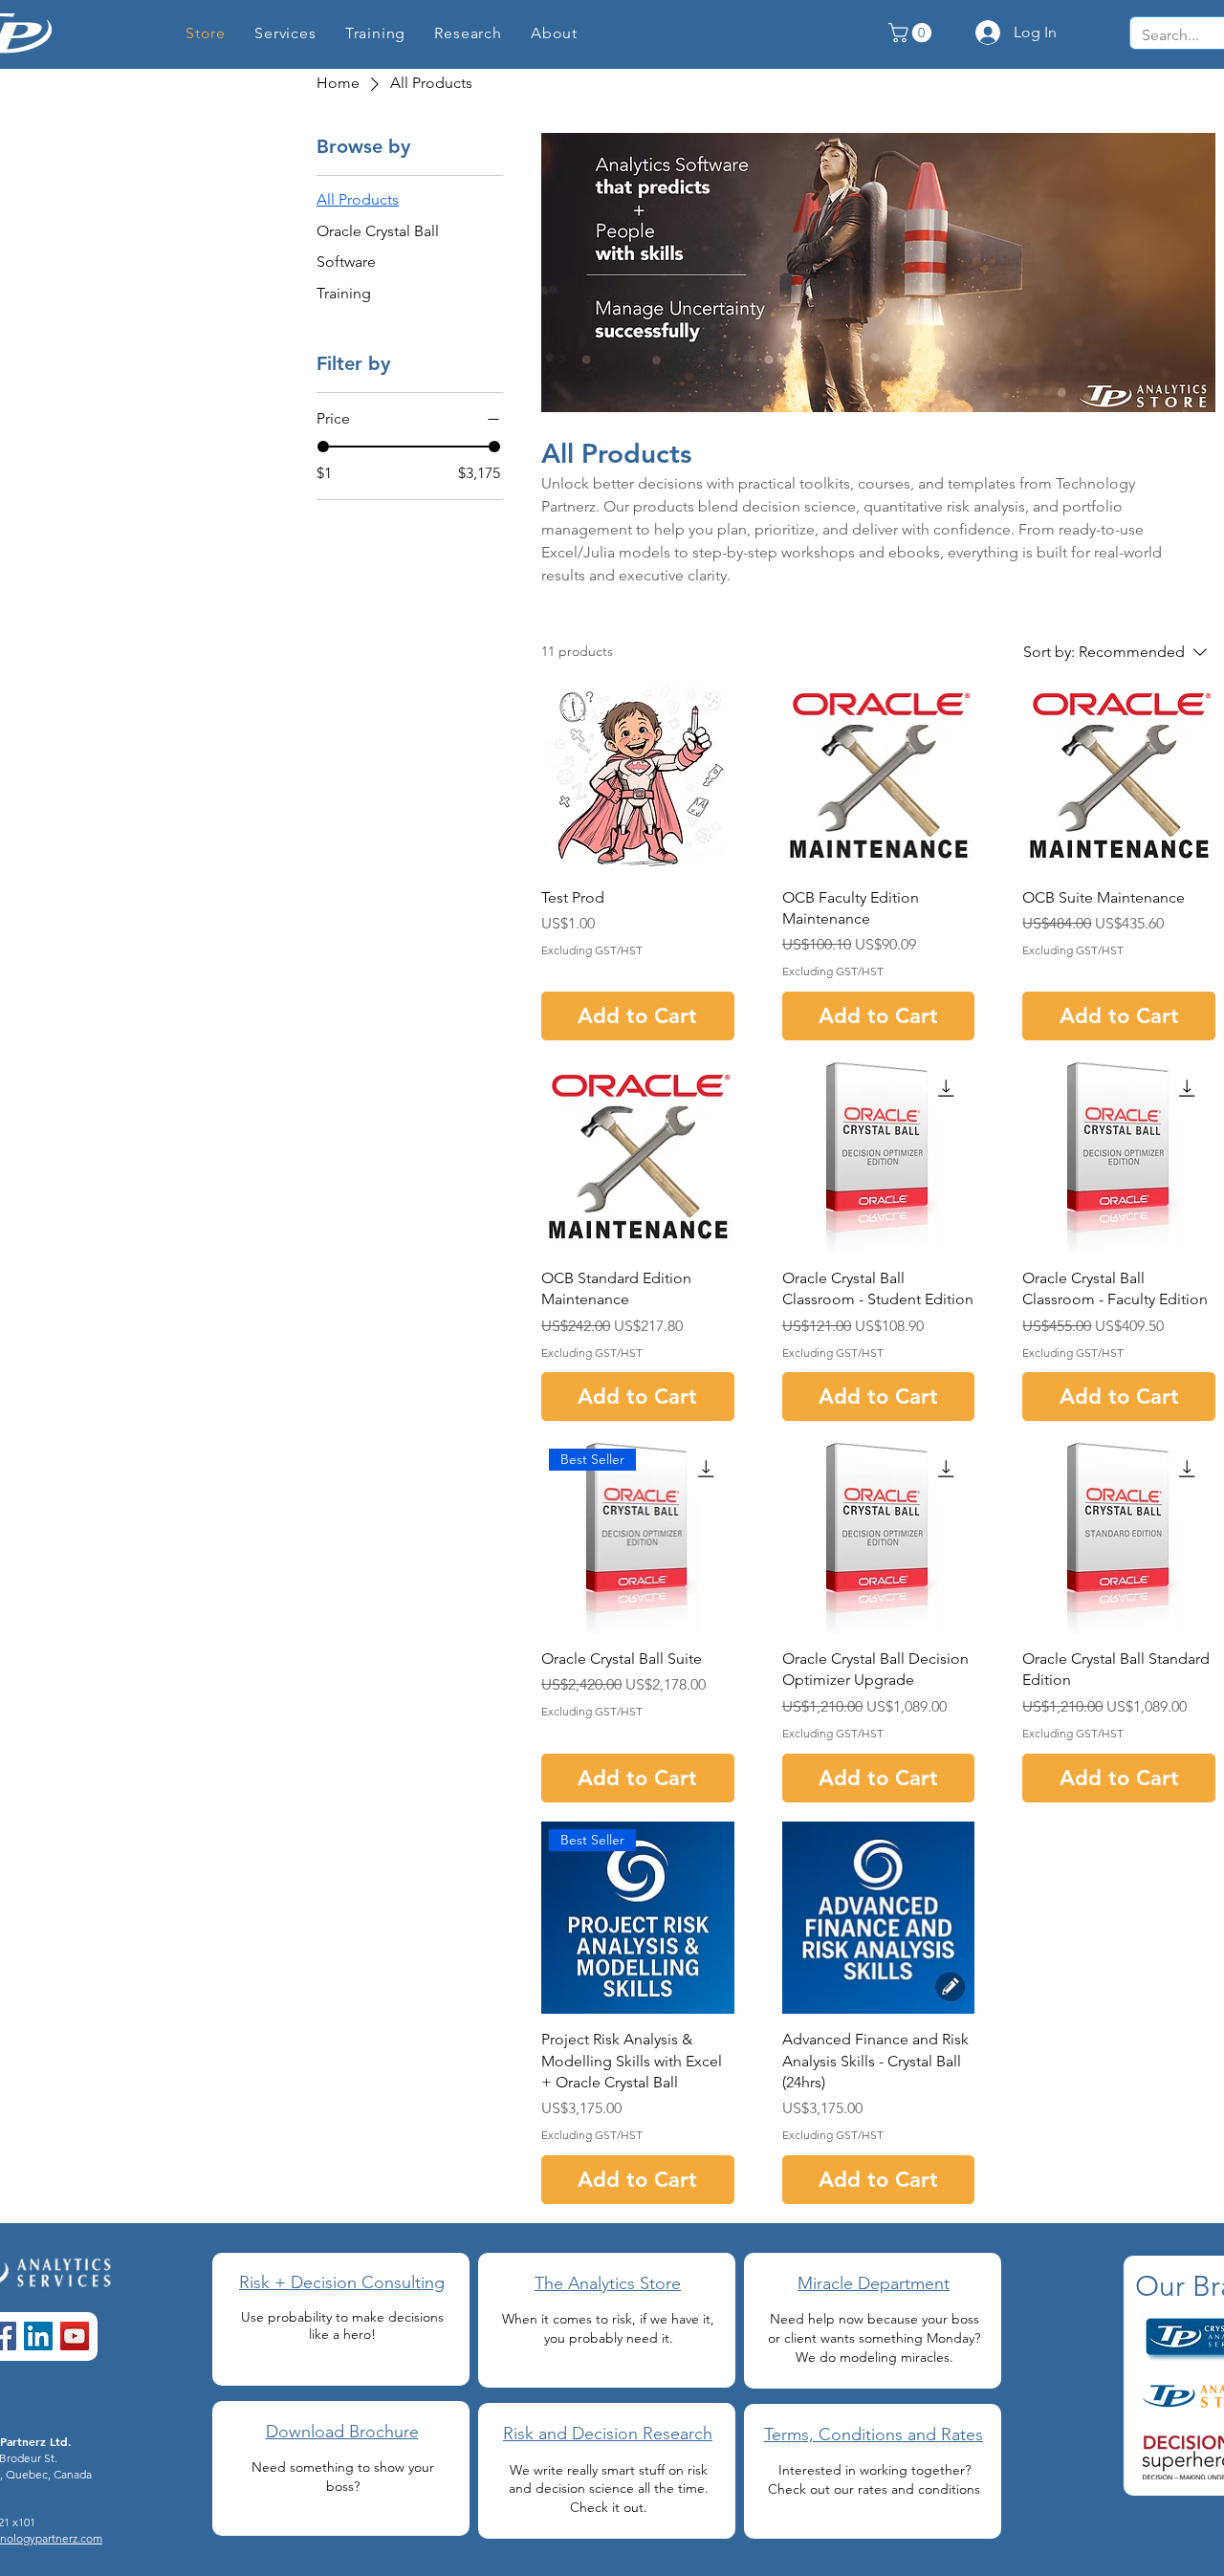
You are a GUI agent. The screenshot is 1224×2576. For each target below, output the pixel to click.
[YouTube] (75, 2336)
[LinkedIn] (38, 2336)
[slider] (323, 447)
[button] (468, 33)
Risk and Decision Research (608, 2434)
